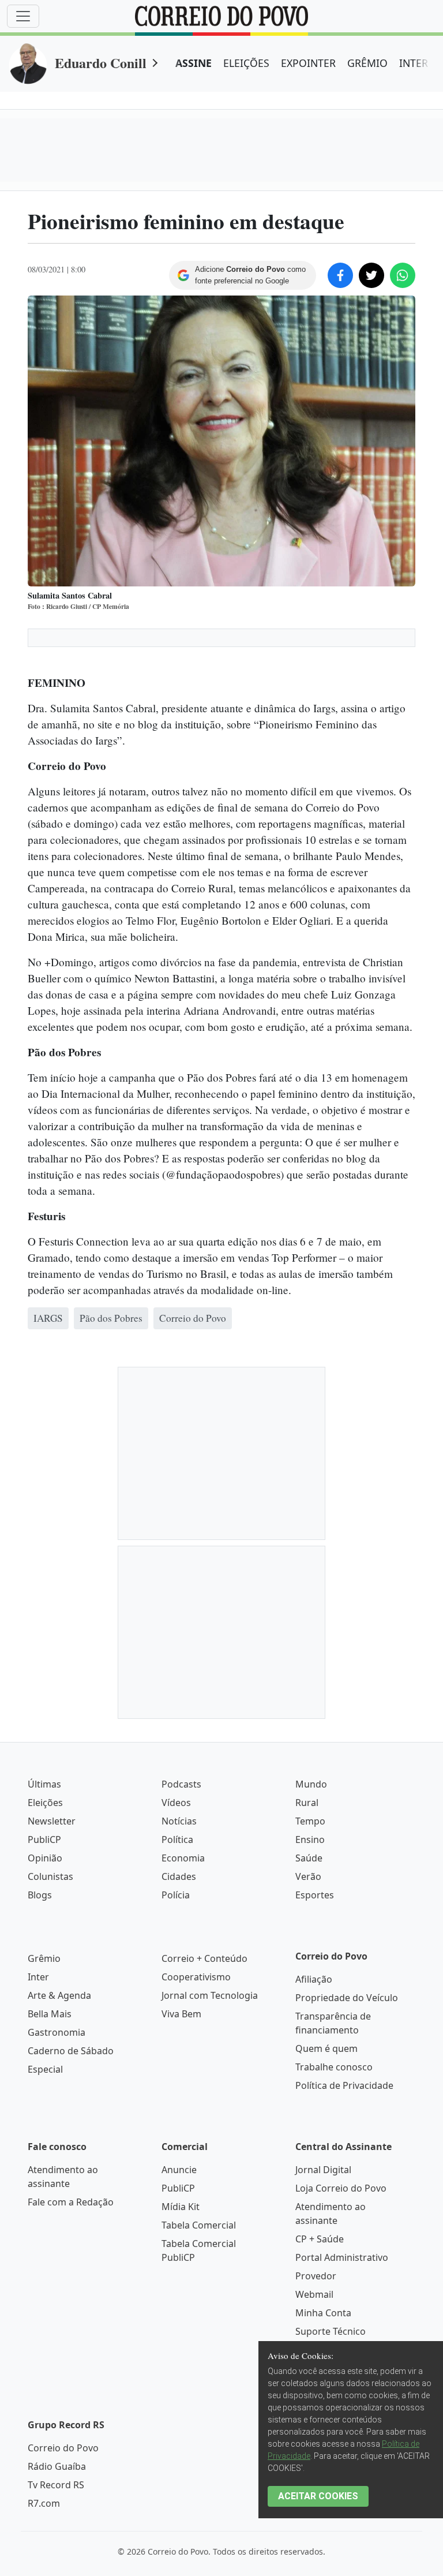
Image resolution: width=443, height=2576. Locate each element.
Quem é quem (326, 2048)
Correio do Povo (63, 2448)
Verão (308, 1876)
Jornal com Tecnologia (210, 1995)
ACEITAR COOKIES (318, 2496)
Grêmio (44, 1958)
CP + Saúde (320, 2239)
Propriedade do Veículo (347, 1998)
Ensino (310, 1840)
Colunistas (50, 1876)
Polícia (176, 1895)
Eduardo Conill (101, 63)
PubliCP (44, 1840)
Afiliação (314, 1979)
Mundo (311, 1784)
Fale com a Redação (71, 2202)
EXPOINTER (308, 63)
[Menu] (23, 16)
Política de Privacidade (344, 2085)
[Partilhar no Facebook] (340, 275)
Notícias (179, 1821)
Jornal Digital (323, 2170)
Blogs (40, 1895)
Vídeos (176, 1803)
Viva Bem (181, 2014)
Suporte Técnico (331, 2331)
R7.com (44, 2503)
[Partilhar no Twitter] (371, 275)
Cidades (179, 1876)
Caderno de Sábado (71, 2051)
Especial (45, 2069)
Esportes (315, 1895)
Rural (307, 1803)
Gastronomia (57, 2032)
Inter (38, 1977)
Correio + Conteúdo (204, 1958)
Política (177, 1840)
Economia (183, 1858)
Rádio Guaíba (57, 2466)
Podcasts (181, 1784)
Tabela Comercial (199, 2225)
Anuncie (179, 2170)
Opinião (45, 1858)
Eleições (45, 1803)
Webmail (314, 2294)
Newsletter (52, 1821)
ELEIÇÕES (246, 63)
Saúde (309, 1858)
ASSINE (194, 63)
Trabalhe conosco (334, 2067)
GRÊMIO (367, 63)
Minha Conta (323, 2313)
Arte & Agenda (59, 1995)
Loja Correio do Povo (341, 2188)
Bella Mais (50, 2014)
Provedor (316, 2276)
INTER (414, 63)
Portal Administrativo (342, 2257)
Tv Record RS (56, 2485)
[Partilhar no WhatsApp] (403, 275)
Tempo (310, 1821)
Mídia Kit (181, 2207)
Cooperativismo (196, 1977)
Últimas (44, 1784)
